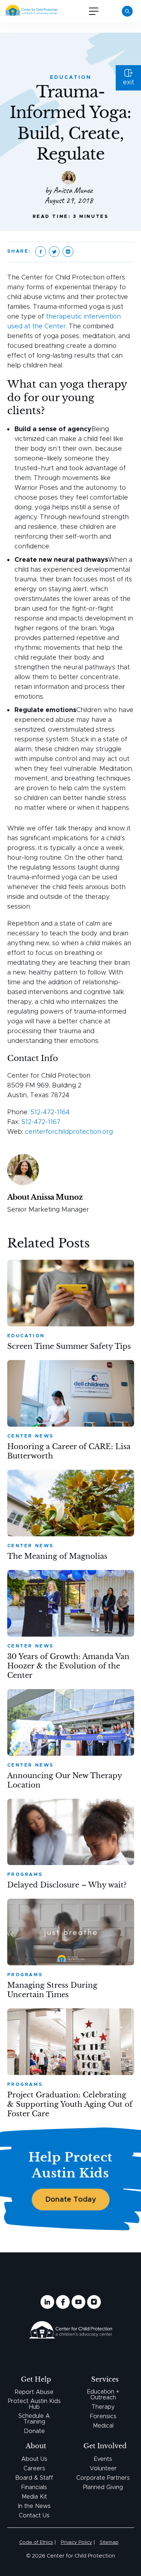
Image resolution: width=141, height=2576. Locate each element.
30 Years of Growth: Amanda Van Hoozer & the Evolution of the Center (68, 1666)
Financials (34, 2487)
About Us (34, 2459)
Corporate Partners (103, 2478)
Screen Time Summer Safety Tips (69, 1346)
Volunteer (103, 2468)
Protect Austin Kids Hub (34, 2404)
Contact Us (34, 2516)
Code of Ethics (36, 2543)
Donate (34, 2431)
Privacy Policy (76, 2543)
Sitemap (109, 2543)
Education (71, 77)
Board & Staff (34, 2478)
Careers (34, 2468)
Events (103, 2459)
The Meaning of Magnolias (57, 1556)
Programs (25, 1875)
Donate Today (71, 2200)
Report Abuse (34, 2392)
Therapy (103, 2407)
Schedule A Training (34, 2419)
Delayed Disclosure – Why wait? (67, 1885)
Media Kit (34, 2497)
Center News (31, 1436)
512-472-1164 (50, 1112)
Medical (103, 2426)
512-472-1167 (41, 1122)
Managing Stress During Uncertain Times (52, 1990)
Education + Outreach (103, 2395)
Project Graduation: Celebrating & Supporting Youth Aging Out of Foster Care (70, 2104)
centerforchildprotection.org (69, 1132)
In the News (34, 2506)
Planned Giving (103, 2487)
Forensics (103, 2416)
